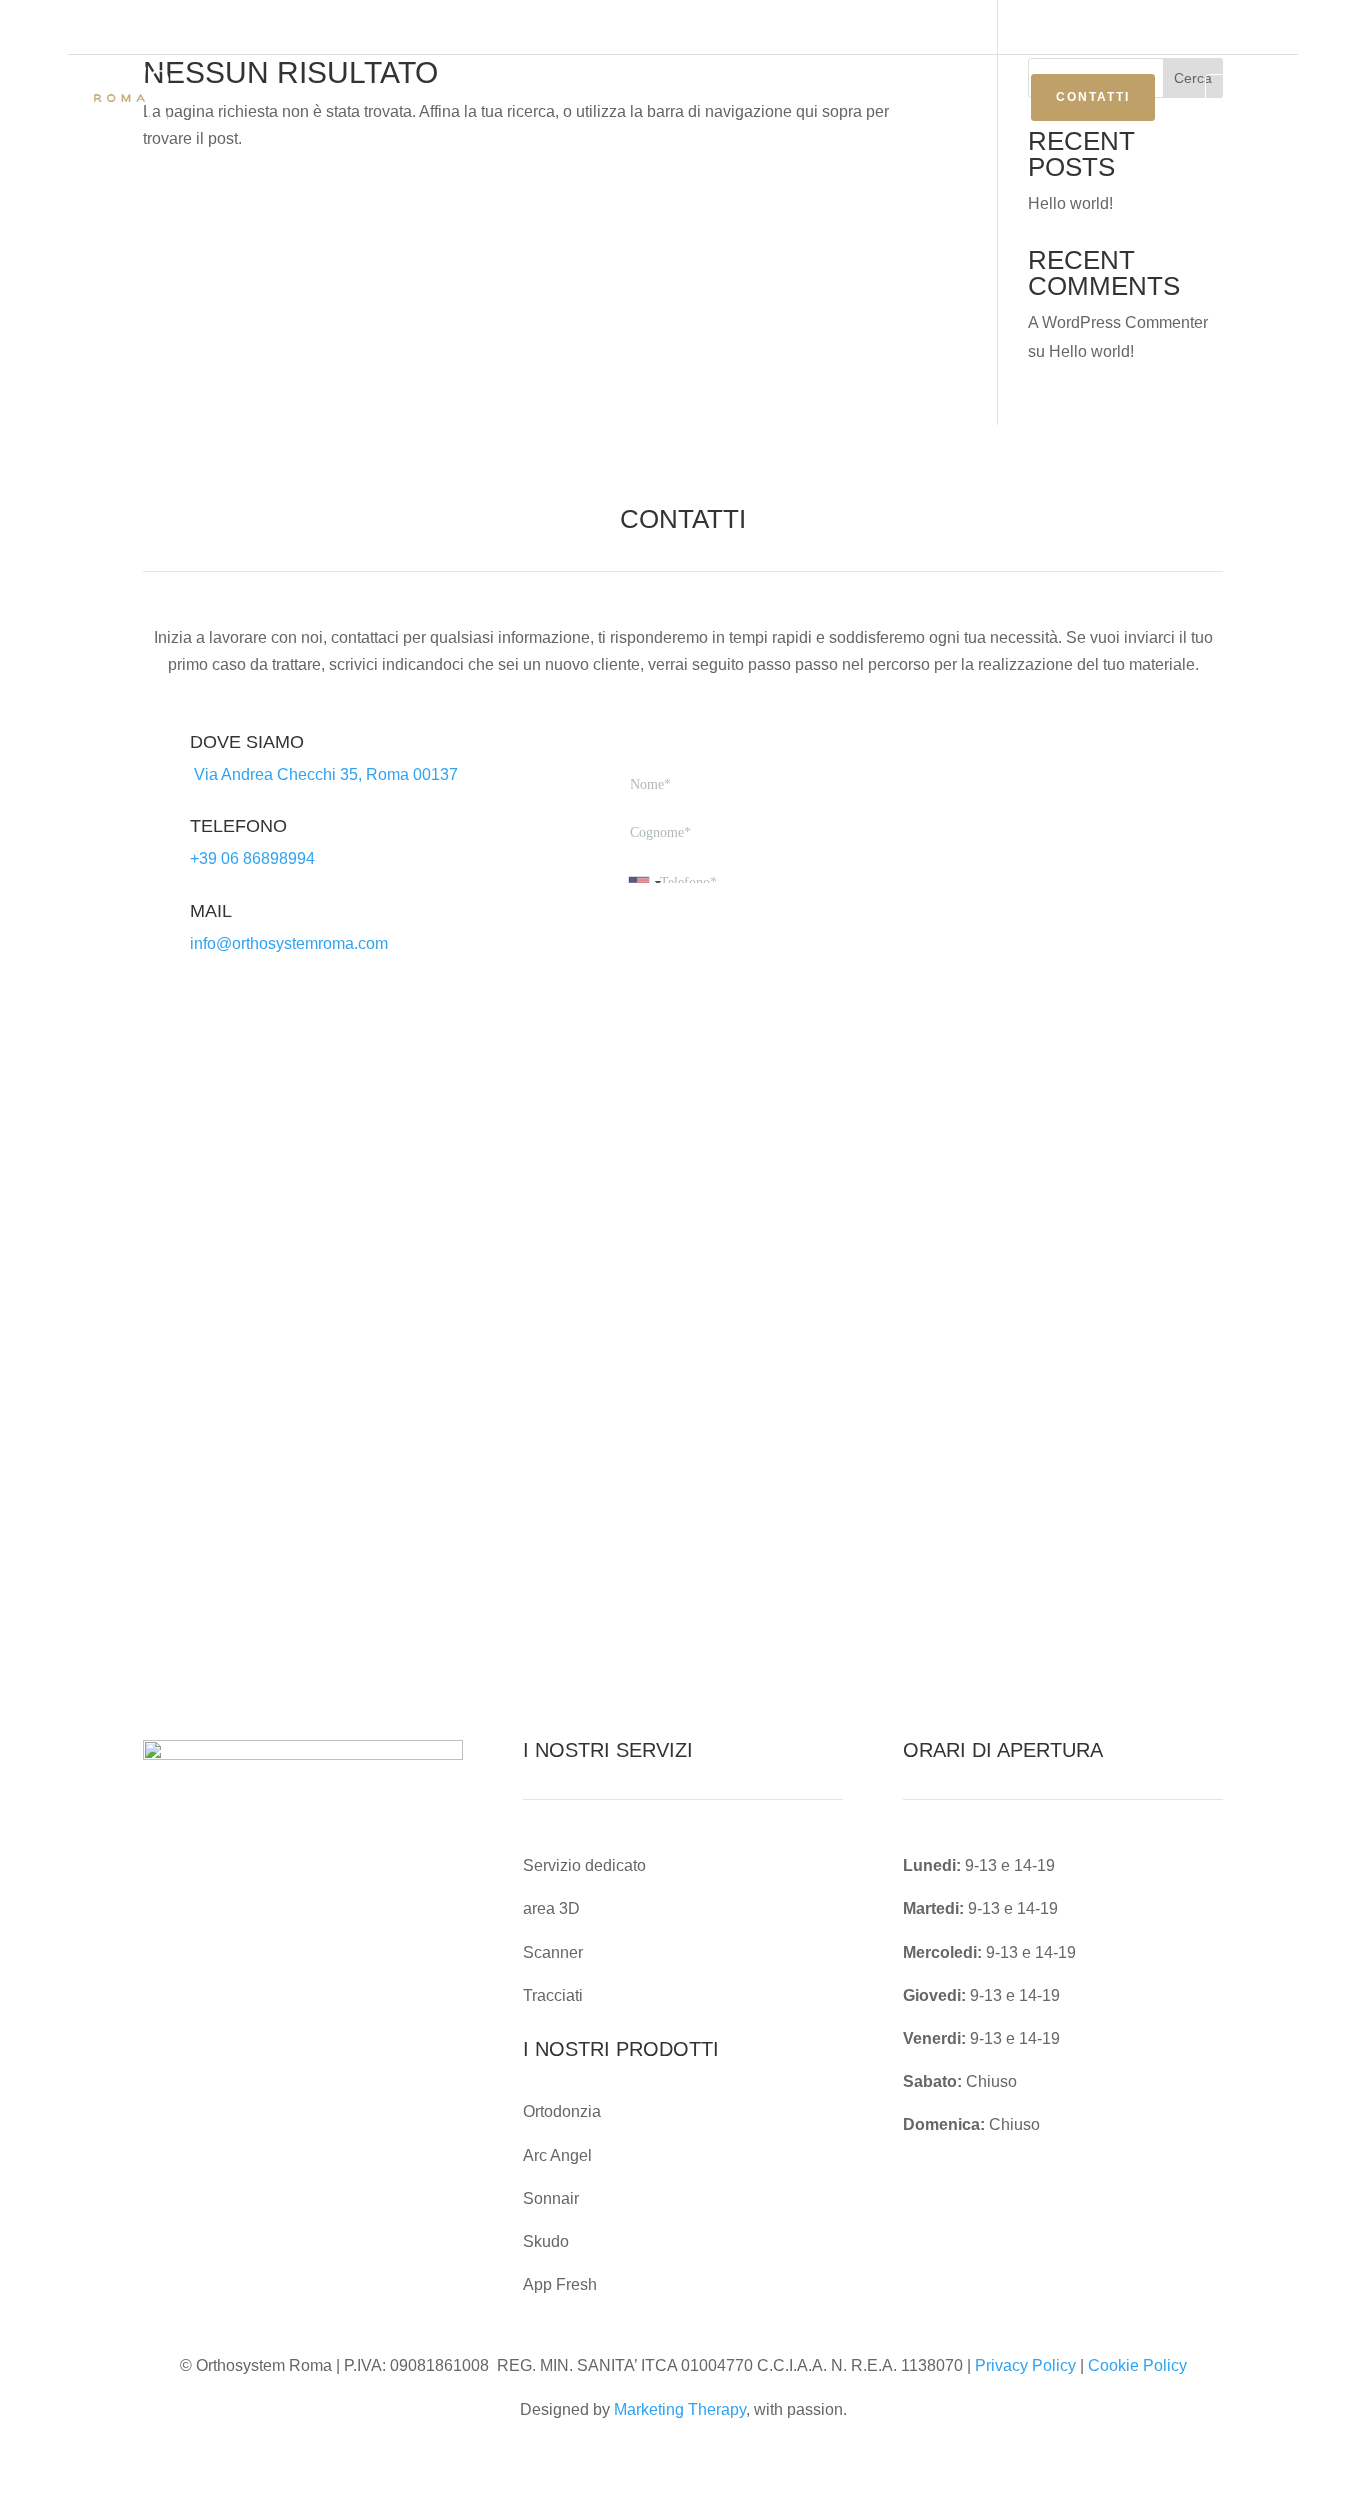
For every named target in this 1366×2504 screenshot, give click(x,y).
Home (409, 98)
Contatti (1093, 97)
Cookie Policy (1137, 2365)
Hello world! (1070, 203)
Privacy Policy (1025, 2365)
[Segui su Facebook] (1202, 28)
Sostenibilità (756, 98)
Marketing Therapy (680, 2409)
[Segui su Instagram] (1242, 28)
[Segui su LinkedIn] (1282, 28)
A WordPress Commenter (1118, 322)
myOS (1251, 97)
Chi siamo (496, 98)
